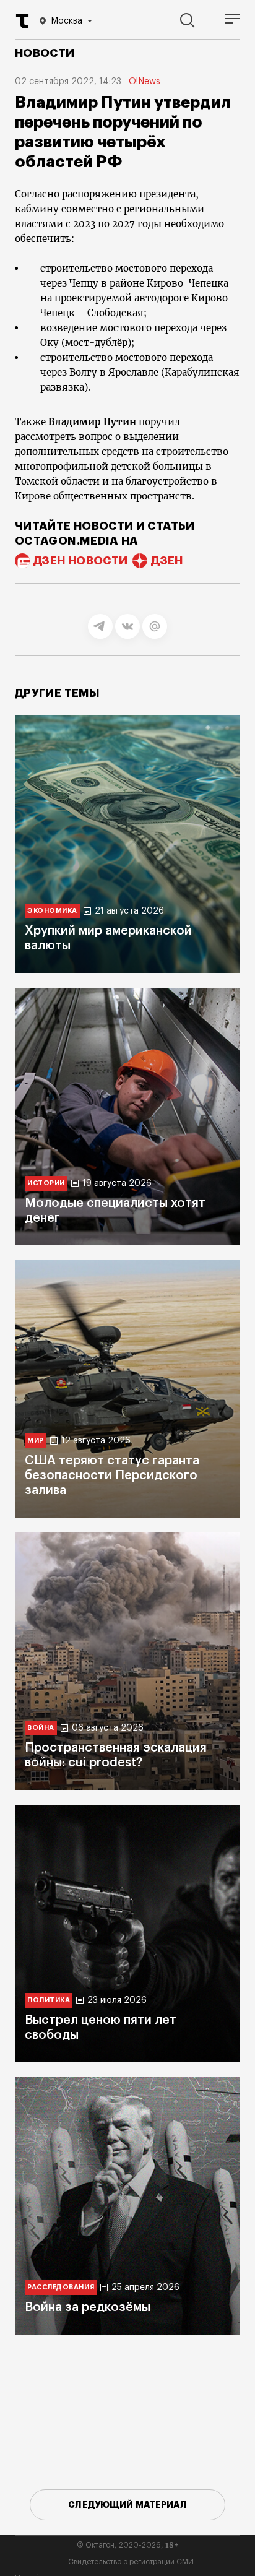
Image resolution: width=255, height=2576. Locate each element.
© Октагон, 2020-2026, (128, 2545)
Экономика (52, 911)
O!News (145, 82)
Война (41, 1728)
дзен (167, 561)
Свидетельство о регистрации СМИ (131, 2562)
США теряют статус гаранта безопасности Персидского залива (112, 1476)
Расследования (61, 2287)
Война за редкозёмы (88, 2307)
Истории (46, 1183)
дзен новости (80, 561)
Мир (36, 1441)
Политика (49, 2000)
